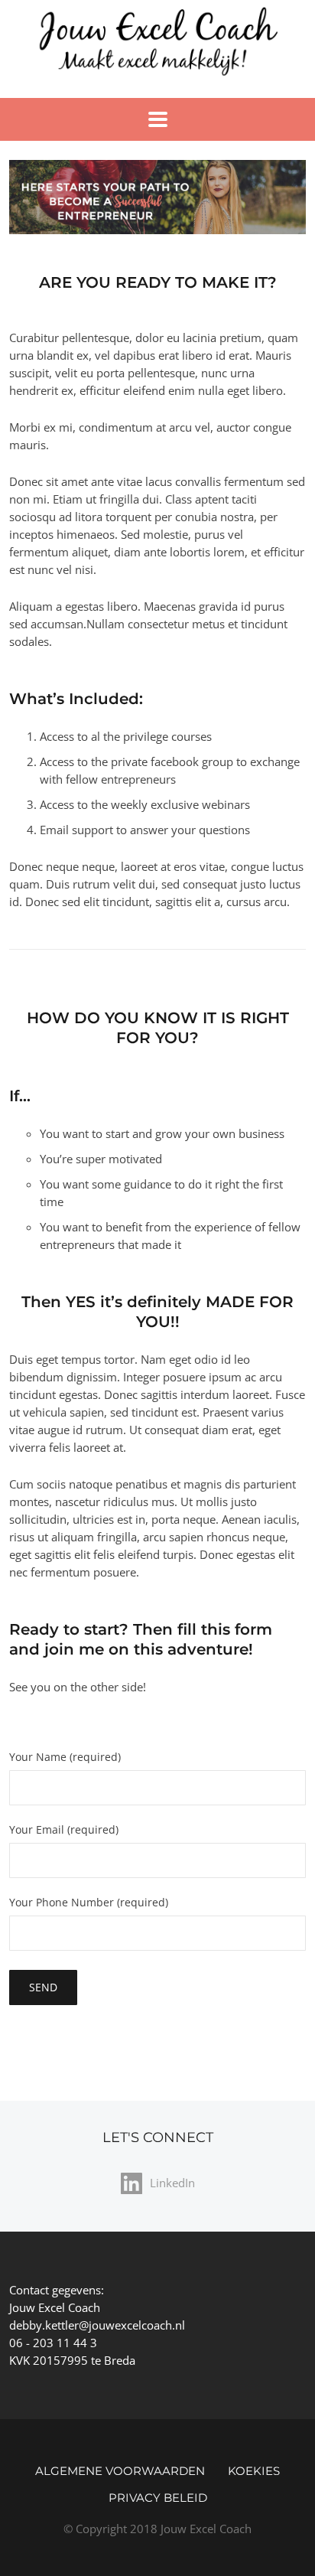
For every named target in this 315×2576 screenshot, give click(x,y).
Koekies (254, 2471)
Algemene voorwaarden (120, 2471)
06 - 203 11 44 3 (53, 2343)
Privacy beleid (158, 2498)
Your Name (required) (65, 1758)
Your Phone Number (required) (89, 1903)
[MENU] (158, 119)
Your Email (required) (64, 1831)
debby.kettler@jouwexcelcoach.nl (97, 2325)
